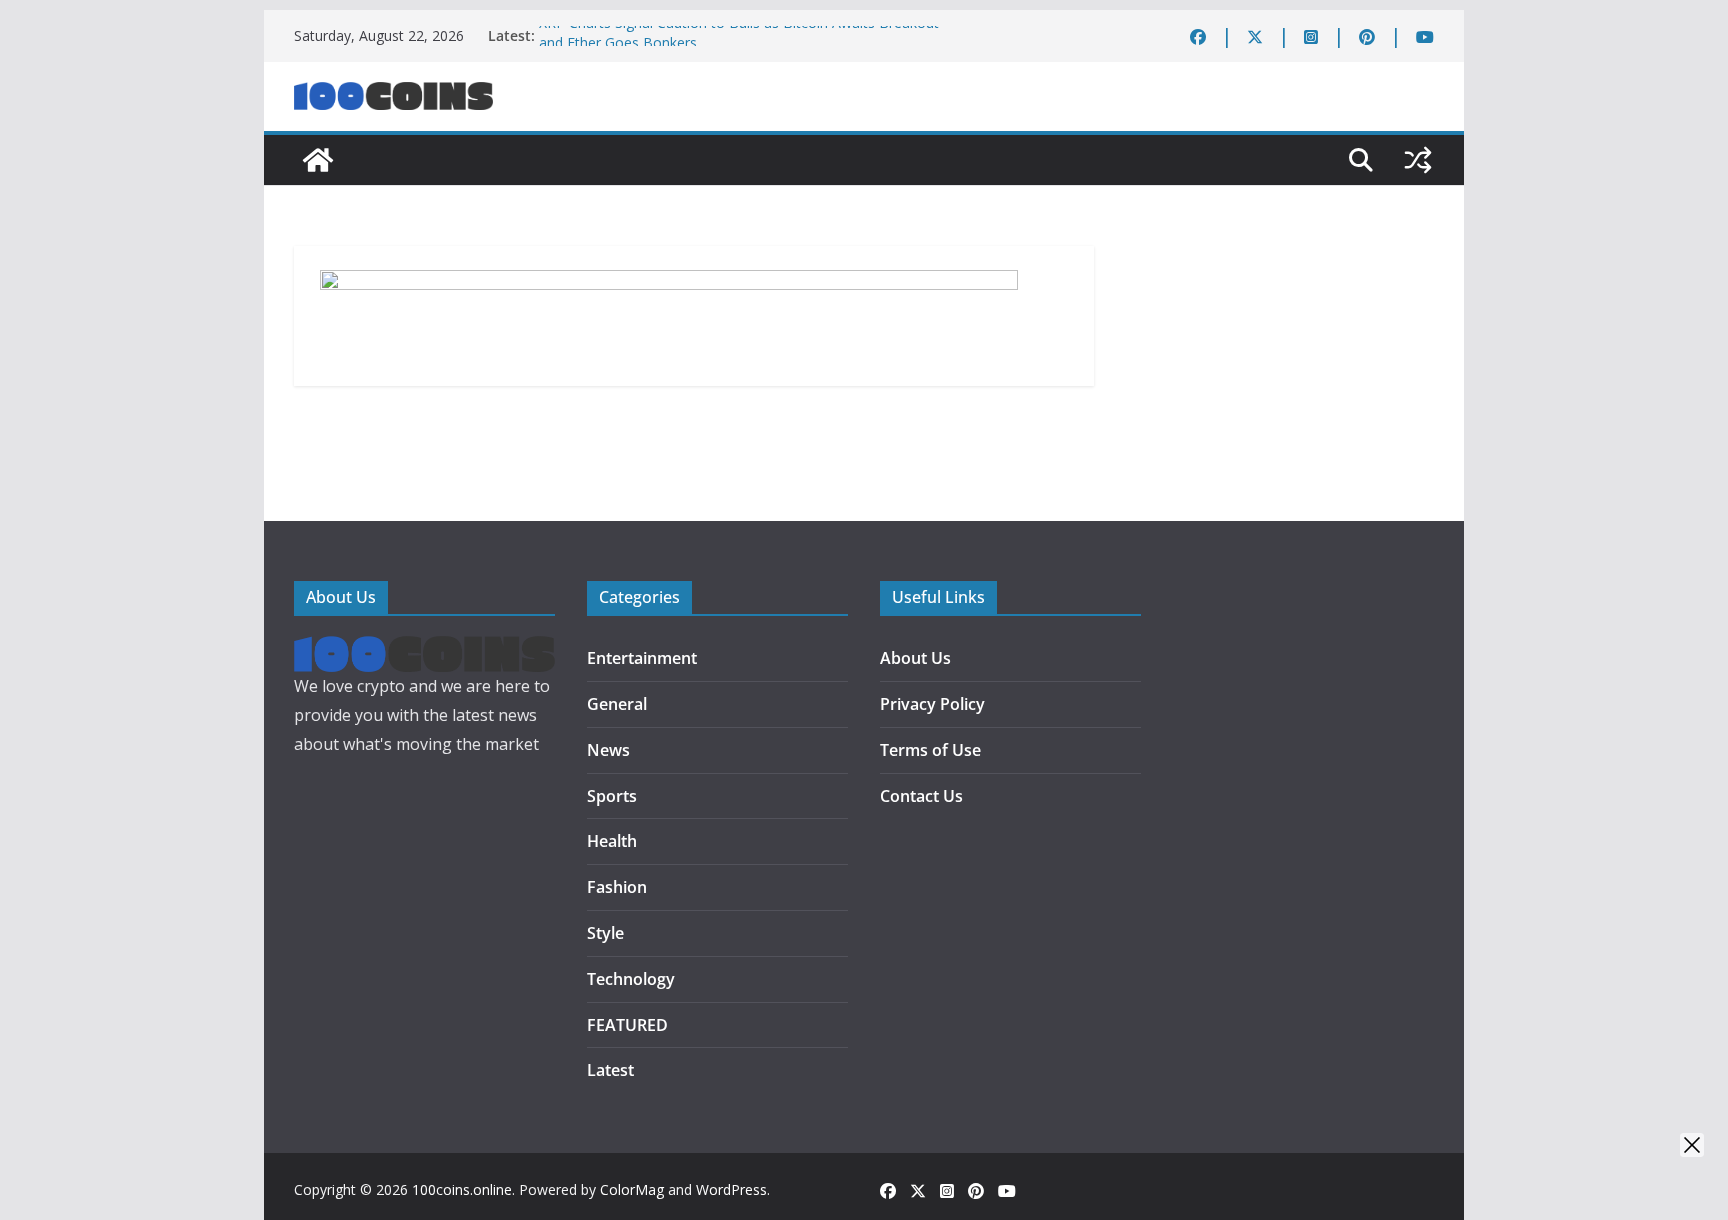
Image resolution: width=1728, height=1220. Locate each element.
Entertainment (642, 658)
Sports (612, 796)
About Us (915, 658)
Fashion (617, 887)
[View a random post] (1418, 160)
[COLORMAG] (424, 650)
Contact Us (921, 796)
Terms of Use (930, 750)
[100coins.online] (318, 160)
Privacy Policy (932, 704)
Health (612, 841)
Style (605, 933)
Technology (631, 979)
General (617, 704)
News (608, 750)
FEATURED (627, 1025)
